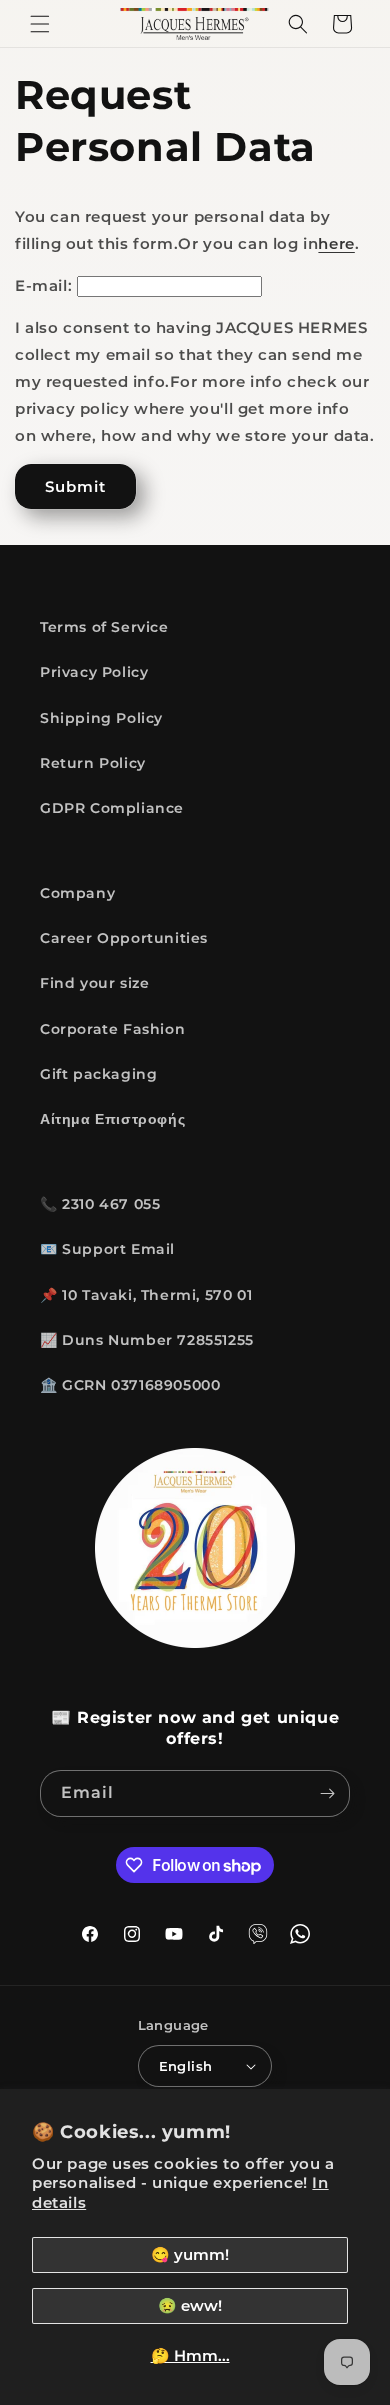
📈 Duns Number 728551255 (147, 1340)
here (336, 243)
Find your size (94, 983)
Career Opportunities (124, 938)
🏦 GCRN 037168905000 (130, 1385)
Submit (75, 486)
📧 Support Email (107, 1249)
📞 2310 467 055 (100, 1204)
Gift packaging (98, 1074)
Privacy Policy (94, 672)
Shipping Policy (101, 718)
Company (77, 893)
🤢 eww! (190, 2305)
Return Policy (93, 763)
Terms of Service (104, 627)
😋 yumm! (190, 2254)
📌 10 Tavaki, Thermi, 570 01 (146, 1295)
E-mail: (43, 285)
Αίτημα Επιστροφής (112, 1119)
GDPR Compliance (112, 808)
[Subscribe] (327, 1793)
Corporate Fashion (112, 1029)
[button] (40, 24)
